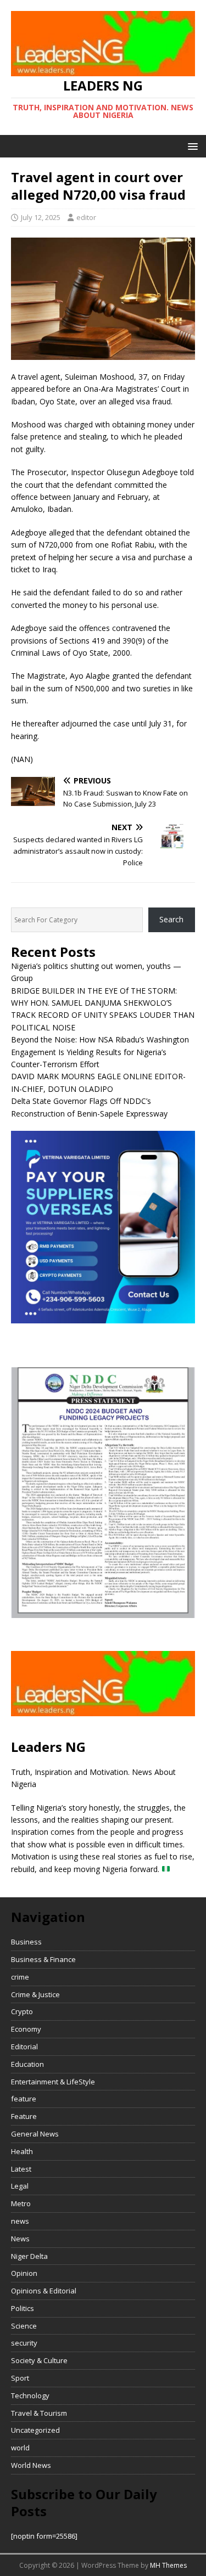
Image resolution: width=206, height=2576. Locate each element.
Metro (21, 2203)
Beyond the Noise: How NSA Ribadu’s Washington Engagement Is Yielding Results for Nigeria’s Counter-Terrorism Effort (100, 1052)
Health (22, 2151)
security (24, 2343)
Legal (20, 2186)
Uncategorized (35, 2430)
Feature (24, 2116)
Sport (20, 2378)
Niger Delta (29, 2256)
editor (86, 217)
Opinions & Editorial (44, 2291)
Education (27, 2064)
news (20, 2221)
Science (24, 2326)
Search (171, 919)
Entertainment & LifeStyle (53, 2082)
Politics (23, 2308)
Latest (21, 2169)
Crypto (22, 2011)
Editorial (24, 2047)
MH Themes (168, 2565)
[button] (191, 146)
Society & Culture (39, 2360)
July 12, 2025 (41, 217)
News (20, 2239)
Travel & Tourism (39, 2413)
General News (35, 2134)
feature (24, 2099)
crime (20, 1977)
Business (26, 1942)
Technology (30, 2395)
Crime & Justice (35, 1994)
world (20, 2448)
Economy (26, 2029)
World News (31, 2465)
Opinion (24, 2273)
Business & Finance (43, 1959)
